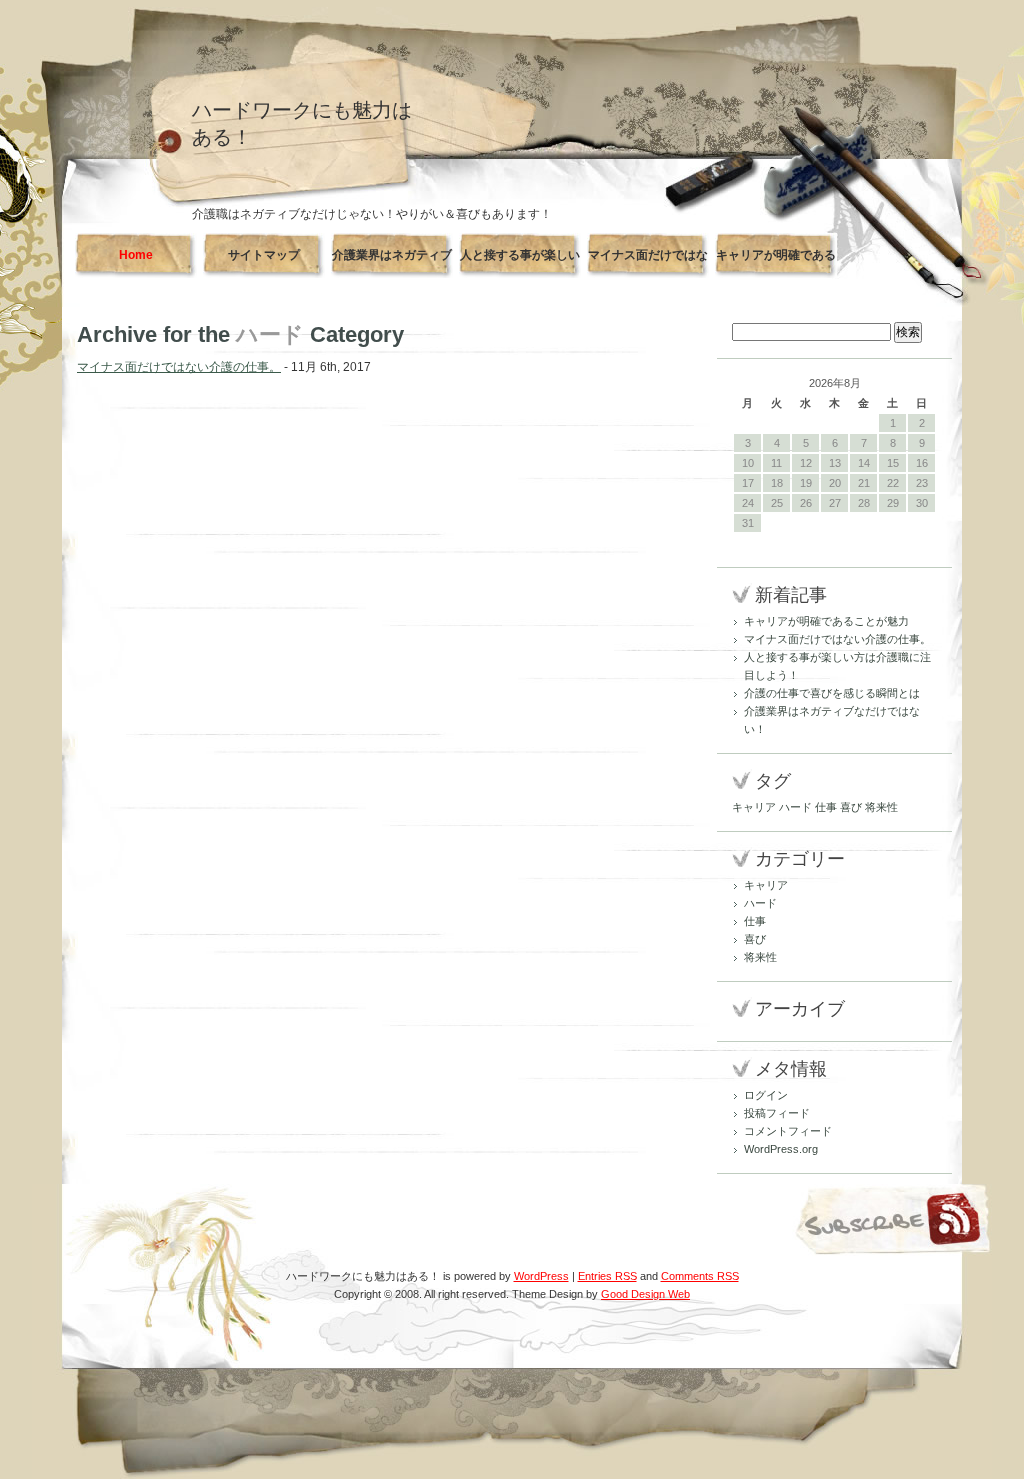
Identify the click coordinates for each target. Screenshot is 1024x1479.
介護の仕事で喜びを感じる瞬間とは (832, 693)
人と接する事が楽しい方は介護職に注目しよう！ (520, 263)
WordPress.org (781, 1149)
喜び (851, 807)
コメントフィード (788, 1131)
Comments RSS (700, 1276)
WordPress (541, 1276)
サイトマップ (264, 255)
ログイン (766, 1095)
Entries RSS (607, 1276)
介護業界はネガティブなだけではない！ (392, 263)
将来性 (881, 807)
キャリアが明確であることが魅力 (776, 263)
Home (136, 255)
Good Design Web (645, 1294)
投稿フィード (777, 1113)
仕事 (826, 807)
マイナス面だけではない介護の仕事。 (648, 263)
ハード (795, 807)
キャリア (754, 807)
